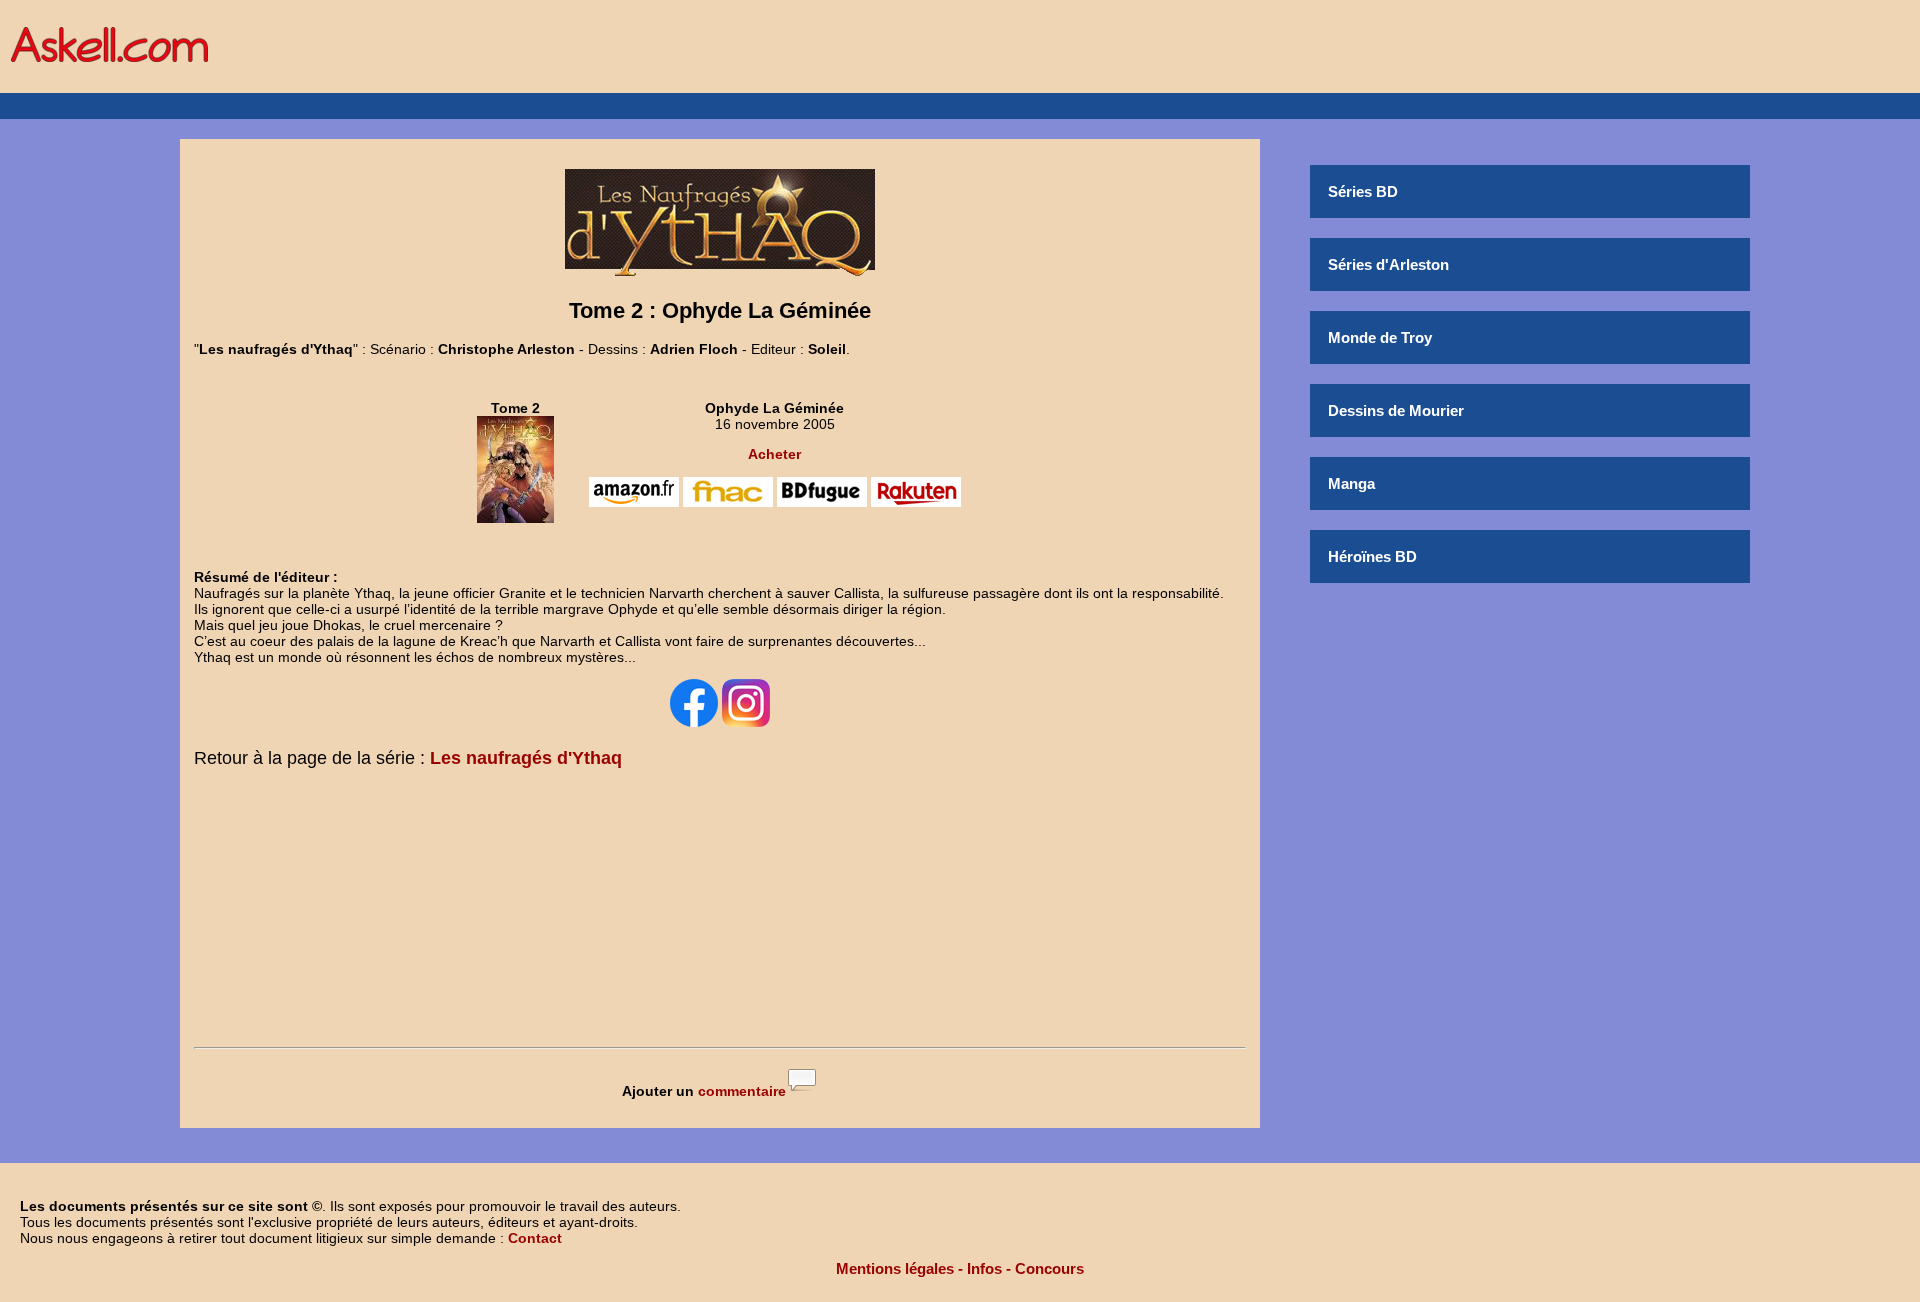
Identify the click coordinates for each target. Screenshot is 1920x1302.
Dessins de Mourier (1396, 410)
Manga (1351, 483)
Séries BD (1363, 191)
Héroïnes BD (1372, 556)
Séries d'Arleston (1388, 264)
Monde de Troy (1380, 337)
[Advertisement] (720, 912)
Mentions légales (895, 1268)
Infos (984, 1268)
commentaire (742, 1091)
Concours (1049, 1268)
